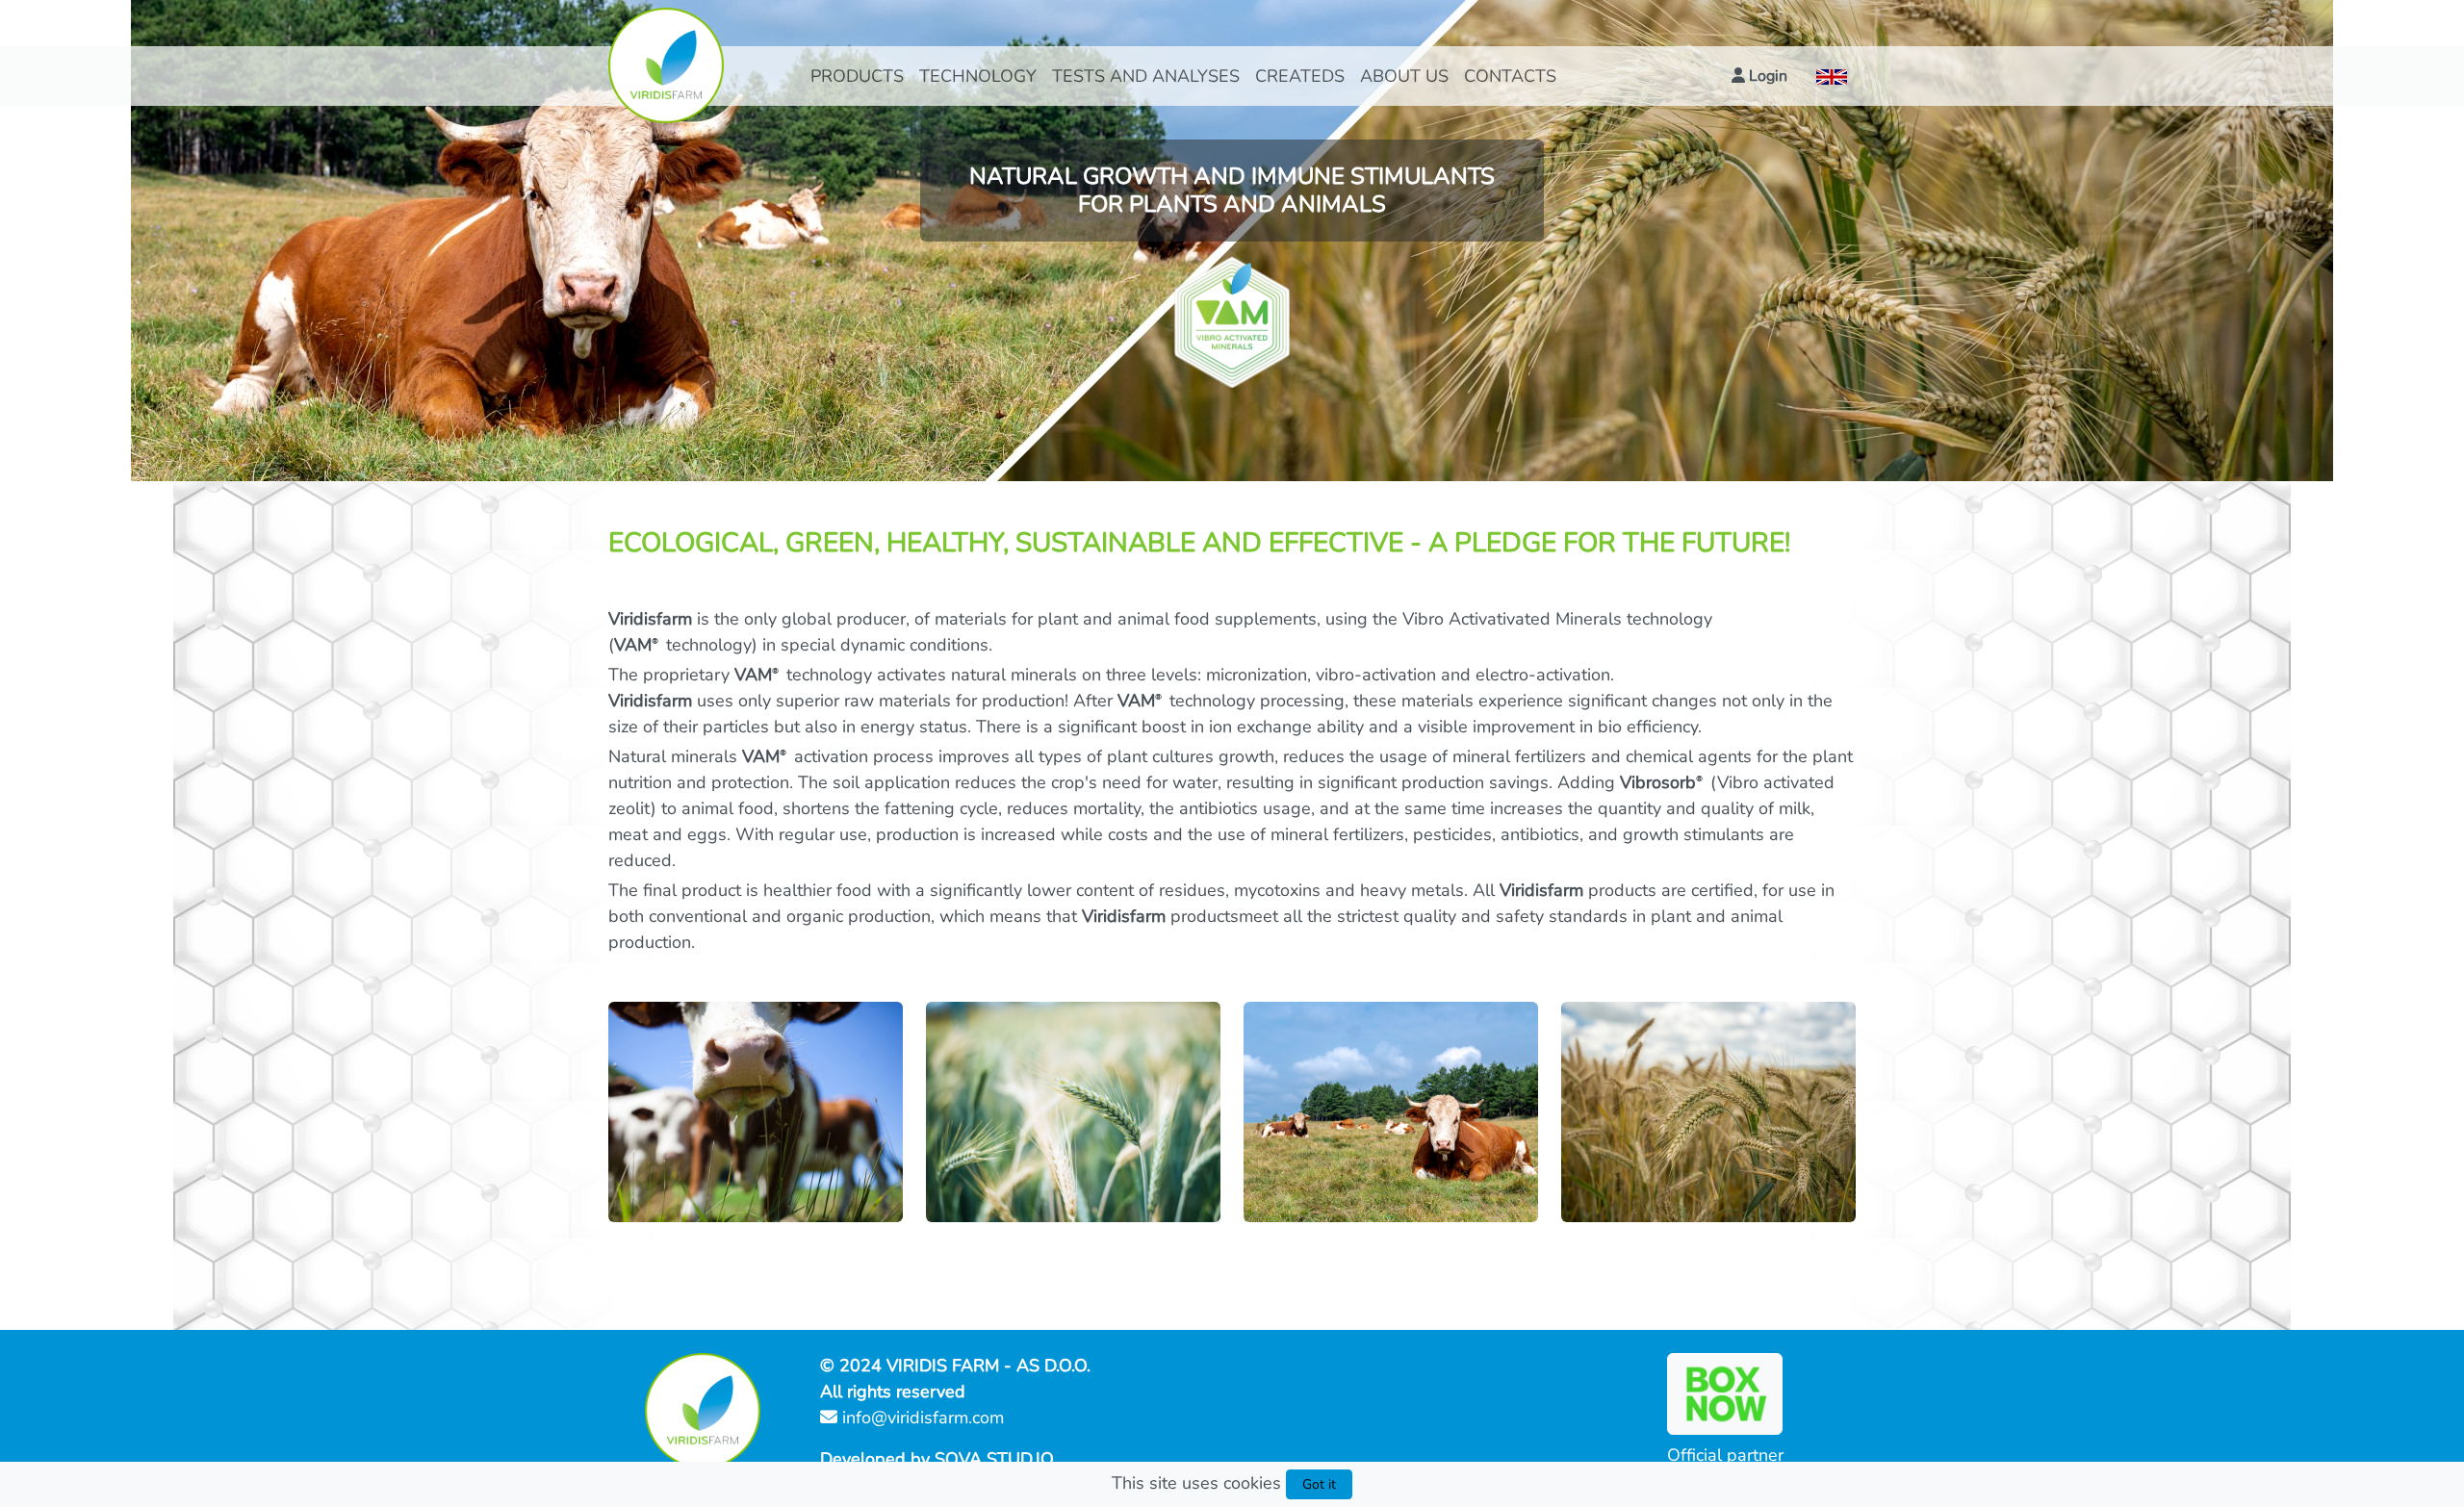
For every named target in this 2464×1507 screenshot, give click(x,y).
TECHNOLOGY (978, 76)
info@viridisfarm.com (921, 1418)
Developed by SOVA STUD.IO (937, 1459)
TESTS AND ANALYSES (1146, 76)
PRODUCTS (857, 76)
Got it (1319, 1484)
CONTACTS (1510, 76)
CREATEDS (1300, 76)
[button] (1759, 76)
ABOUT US (1404, 76)
